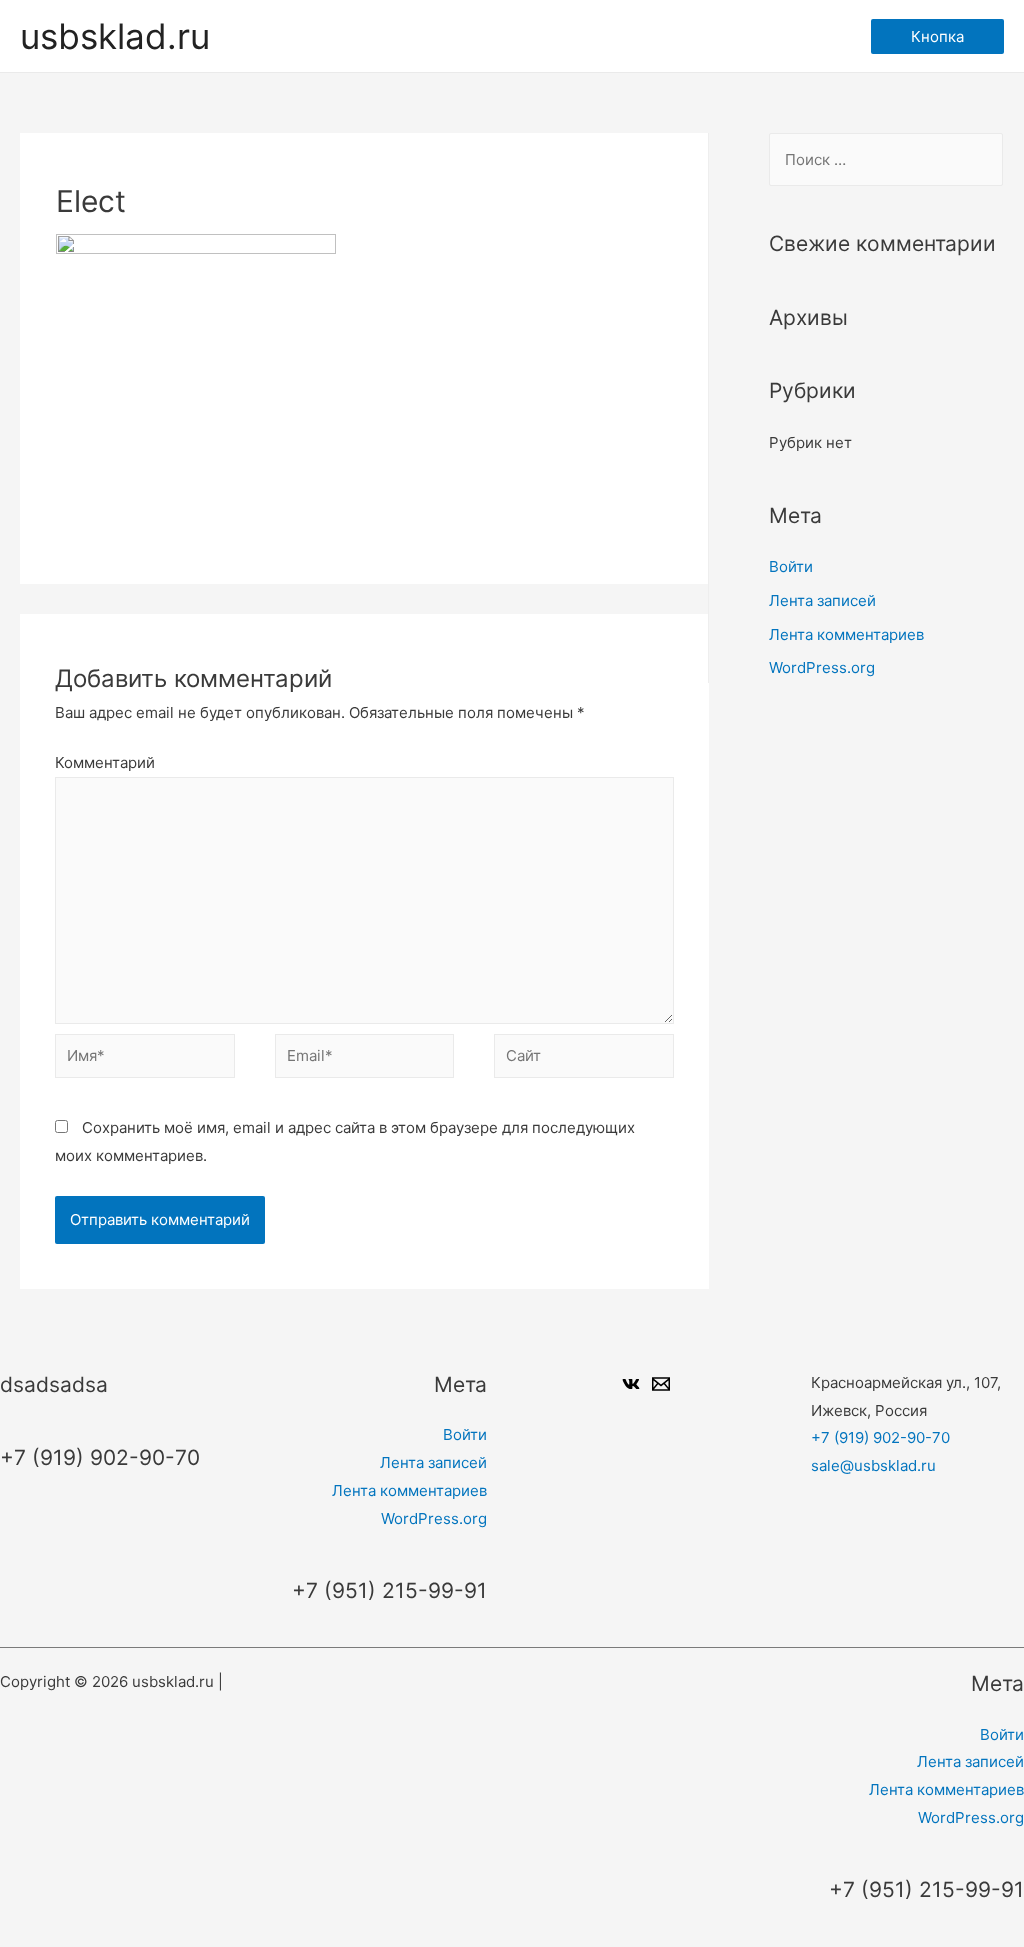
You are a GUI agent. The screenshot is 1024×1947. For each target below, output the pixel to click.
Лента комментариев (846, 634)
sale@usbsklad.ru (873, 1465)
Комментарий (105, 762)
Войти (791, 566)
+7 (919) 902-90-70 (880, 1437)
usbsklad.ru (115, 36)
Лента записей (822, 600)
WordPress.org (822, 667)
